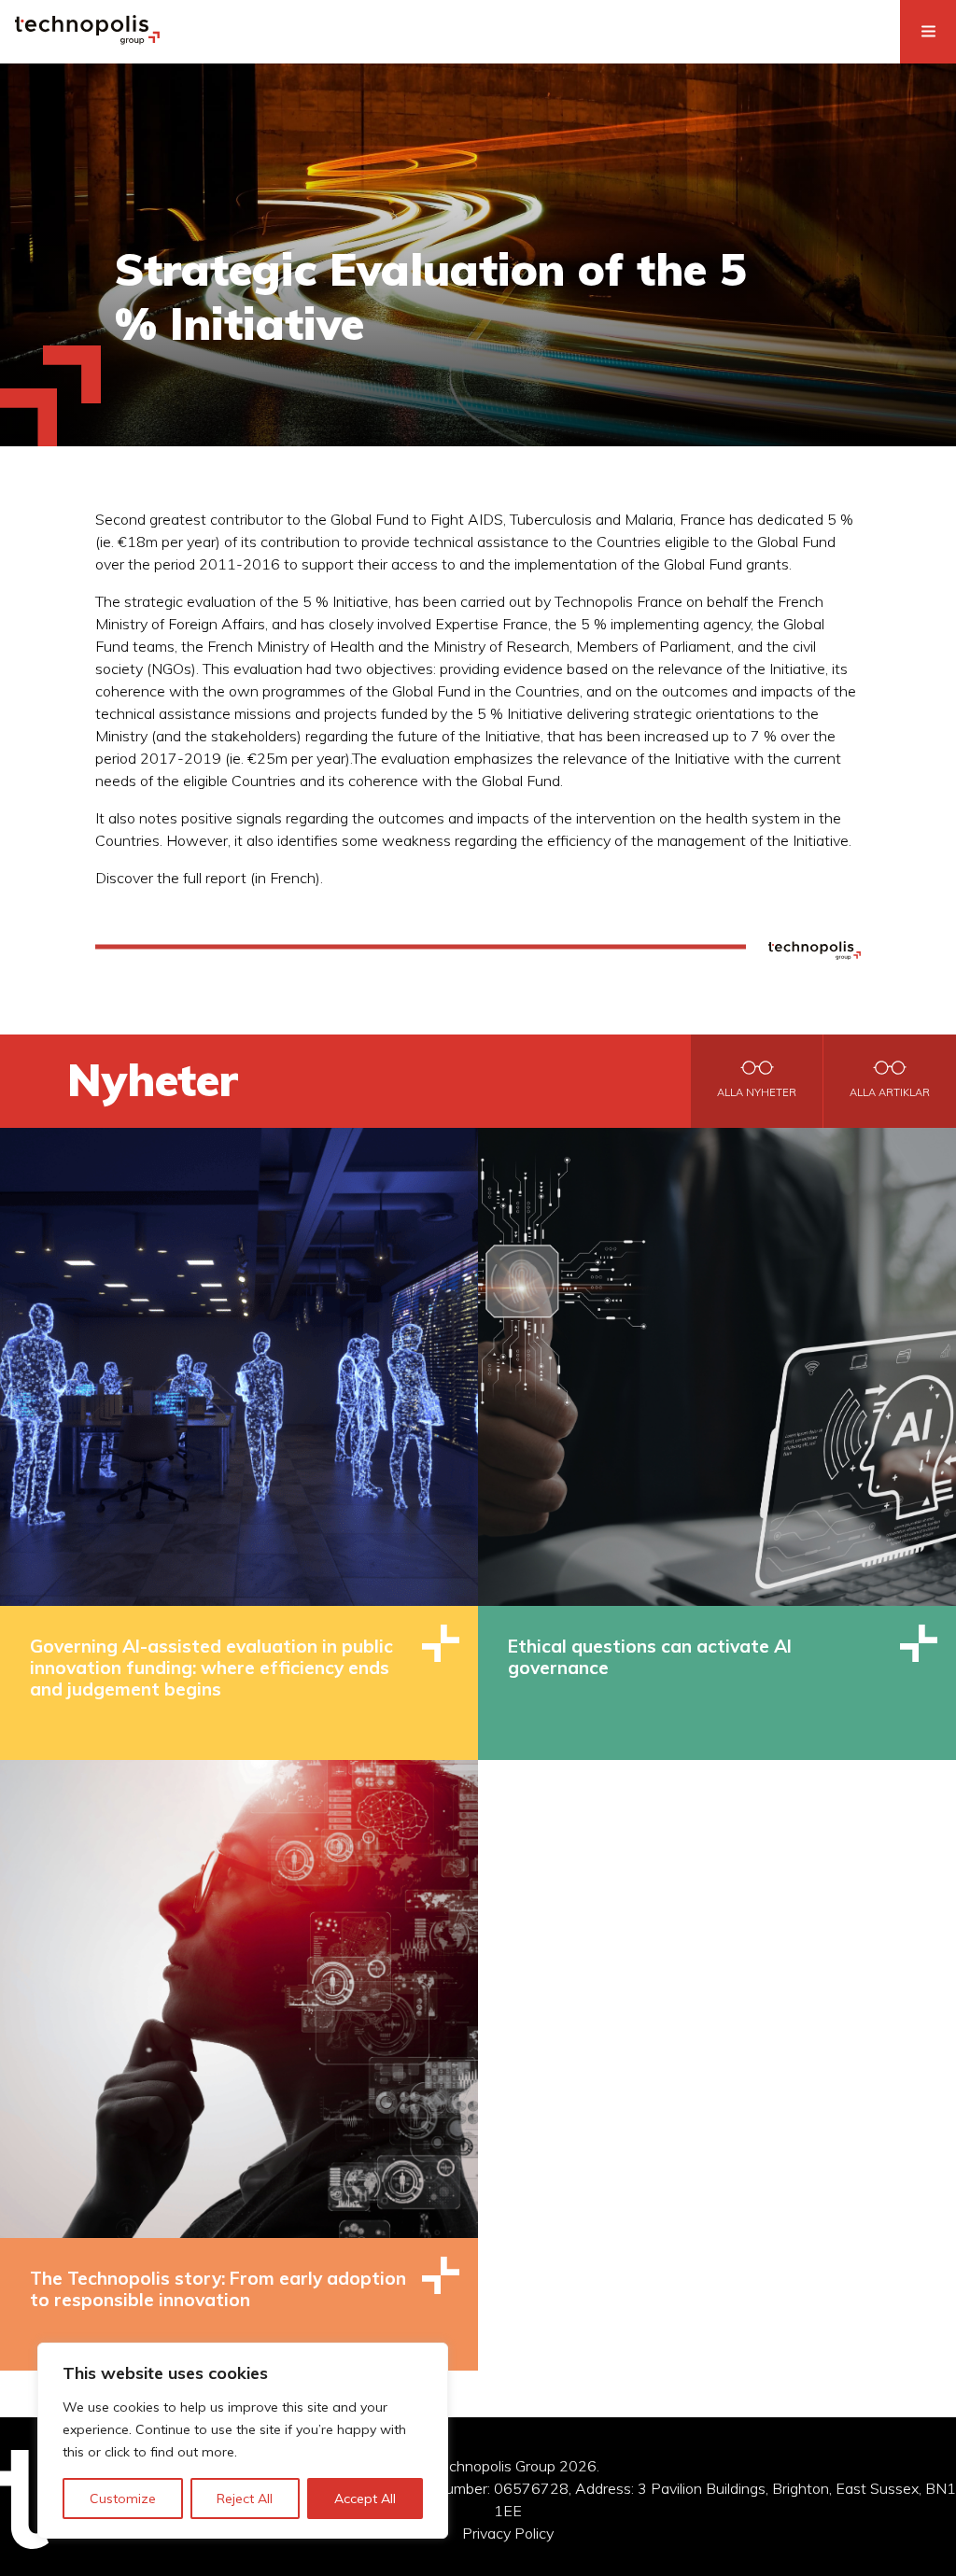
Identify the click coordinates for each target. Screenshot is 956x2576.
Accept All (365, 2499)
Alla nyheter (757, 1092)
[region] (243, 2441)
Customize (123, 2499)
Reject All (245, 2499)
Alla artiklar (890, 1092)
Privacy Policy (508, 2533)
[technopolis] (87, 39)
